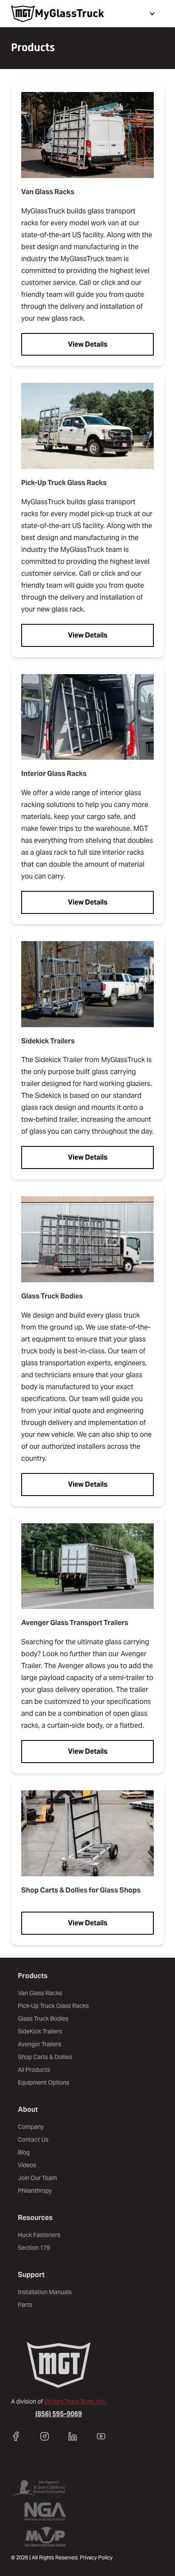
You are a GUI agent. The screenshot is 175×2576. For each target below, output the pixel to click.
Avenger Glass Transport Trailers (75, 1623)
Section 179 (34, 2248)
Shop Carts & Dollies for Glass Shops (81, 1890)
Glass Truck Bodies (52, 1296)
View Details (88, 344)
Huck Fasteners (39, 2235)
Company (31, 2127)
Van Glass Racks (48, 192)
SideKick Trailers (40, 2031)
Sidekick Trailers (48, 1041)
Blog (24, 2152)
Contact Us (33, 2139)
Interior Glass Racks (54, 774)
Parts (25, 2305)
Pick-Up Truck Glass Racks (64, 483)
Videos (27, 2165)
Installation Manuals (45, 2292)
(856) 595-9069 (59, 2414)
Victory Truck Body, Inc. (75, 2401)
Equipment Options (44, 2082)
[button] (151, 14)
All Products (34, 2070)
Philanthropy (35, 2191)
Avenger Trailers (40, 2044)
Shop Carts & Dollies (45, 2057)
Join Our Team (37, 2178)
